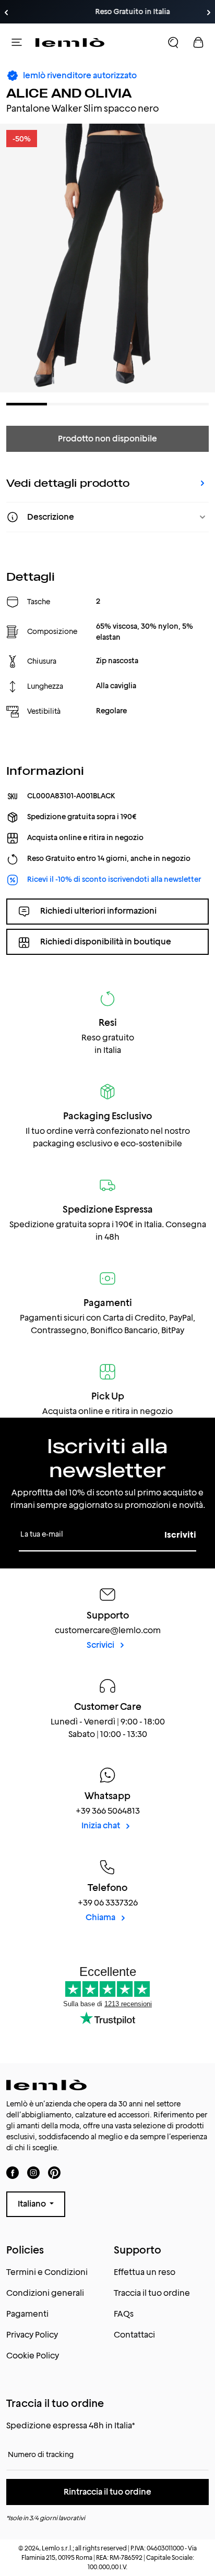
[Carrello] (198, 42)
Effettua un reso (145, 2272)
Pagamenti (27, 2314)
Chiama (101, 1917)
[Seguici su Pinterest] (54, 2172)
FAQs (124, 2314)
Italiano (33, 2204)
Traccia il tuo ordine (152, 2293)
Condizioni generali (45, 2293)
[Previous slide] (6, 13)
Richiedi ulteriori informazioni (98, 911)
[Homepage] (70, 42)
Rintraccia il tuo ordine (107, 2492)
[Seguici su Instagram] (33, 2172)
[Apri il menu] (17, 42)
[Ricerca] (173, 42)
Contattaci (134, 2335)
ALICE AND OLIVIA (69, 93)
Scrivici (101, 1645)
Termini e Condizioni (47, 2272)
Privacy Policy (32, 2335)
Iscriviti (180, 1535)
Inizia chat (101, 1825)
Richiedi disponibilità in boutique (106, 942)
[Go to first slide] (209, 13)
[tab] (27, 404)
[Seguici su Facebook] (13, 2172)
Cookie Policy (33, 2356)
